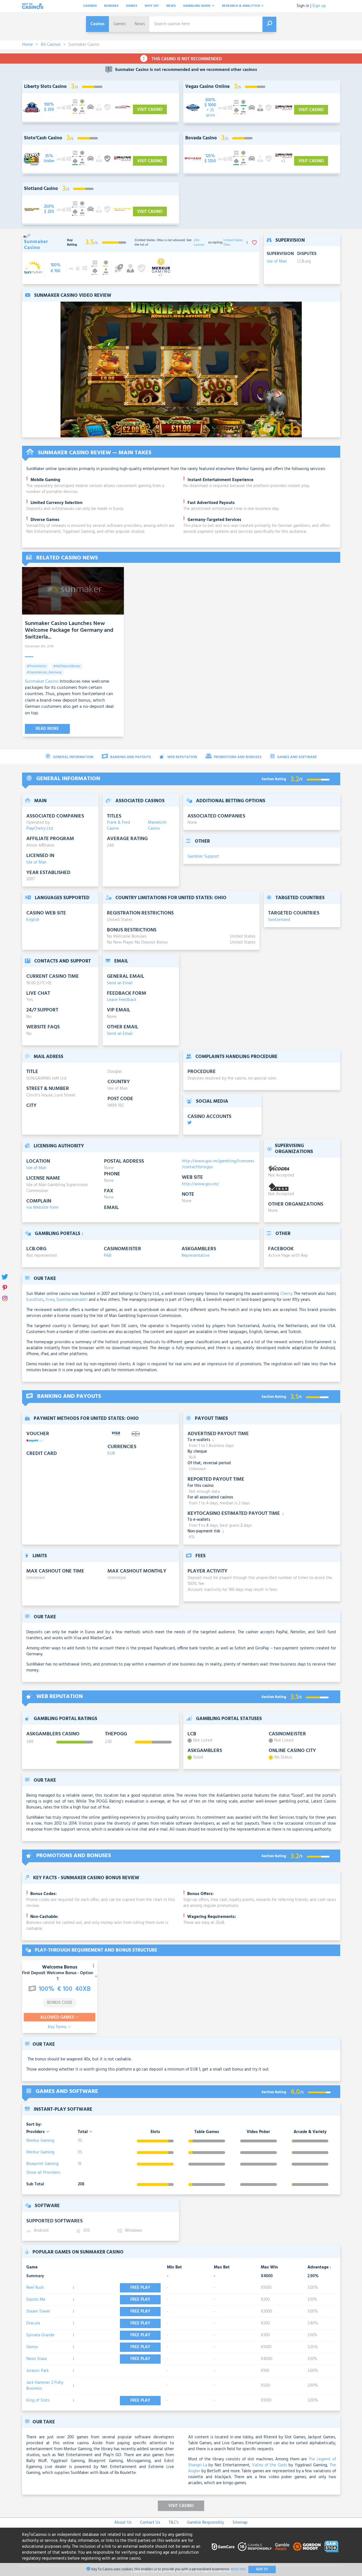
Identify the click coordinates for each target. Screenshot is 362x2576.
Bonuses (111, 6)
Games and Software (297, 757)
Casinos (90, 6)
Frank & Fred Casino (118, 826)
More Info (238, 2569)
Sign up (319, 6)
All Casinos (51, 45)
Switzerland (279, 920)
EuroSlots (35, 1300)
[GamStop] (331, 2547)
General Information (73, 757)
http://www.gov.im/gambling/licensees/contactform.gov (218, 1164)
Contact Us (150, 2523)
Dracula (33, 2323)
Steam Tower (38, 2311)
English (33, 920)
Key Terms (58, 2027)
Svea (50, 1300)
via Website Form (42, 1208)
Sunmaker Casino (42, 682)
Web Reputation (182, 757)
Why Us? (152, 6)
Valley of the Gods (270, 2465)
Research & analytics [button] (241, 6)
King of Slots (38, 2400)
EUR (111, 1454)
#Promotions (37, 666)
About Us (123, 2523)
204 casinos (199, 243)
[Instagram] (5, 1299)
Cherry (286, 1294)
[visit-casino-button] (49, 107)
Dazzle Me (36, 2300)
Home (27, 45)
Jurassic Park (37, 2371)
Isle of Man (277, 262)
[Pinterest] (5, 1288)
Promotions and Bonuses (237, 757)
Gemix (32, 2347)
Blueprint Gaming (42, 2164)
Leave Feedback (122, 1000)
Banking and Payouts (130, 757)
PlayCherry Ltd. (40, 829)
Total (83, 2132)
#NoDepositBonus (67, 666)
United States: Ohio (233, 243)
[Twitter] (5, 1277)
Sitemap (240, 2523)
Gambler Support (203, 856)
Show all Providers (43, 2173)
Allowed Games (58, 2017)
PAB (108, 1256)
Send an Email (120, 983)
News (171, 6)
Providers (36, 2132)
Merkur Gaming (40, 2141)
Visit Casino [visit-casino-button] (150, 110)
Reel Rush (35, 2288)
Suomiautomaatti (72, 1300)
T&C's (174, 2523)
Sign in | (304, 6)
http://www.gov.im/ (200, 1184)
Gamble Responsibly (205, 2523)
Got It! (262, 2569)
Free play (140, 2288)
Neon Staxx (37, 2359)
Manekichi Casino (157, 826)
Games (132, 6)
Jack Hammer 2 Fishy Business (45, 2386)
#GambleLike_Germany (44, 672)
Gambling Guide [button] (197, 6)
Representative (196, 1256)
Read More (47, 729)
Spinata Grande (40, 2335)
